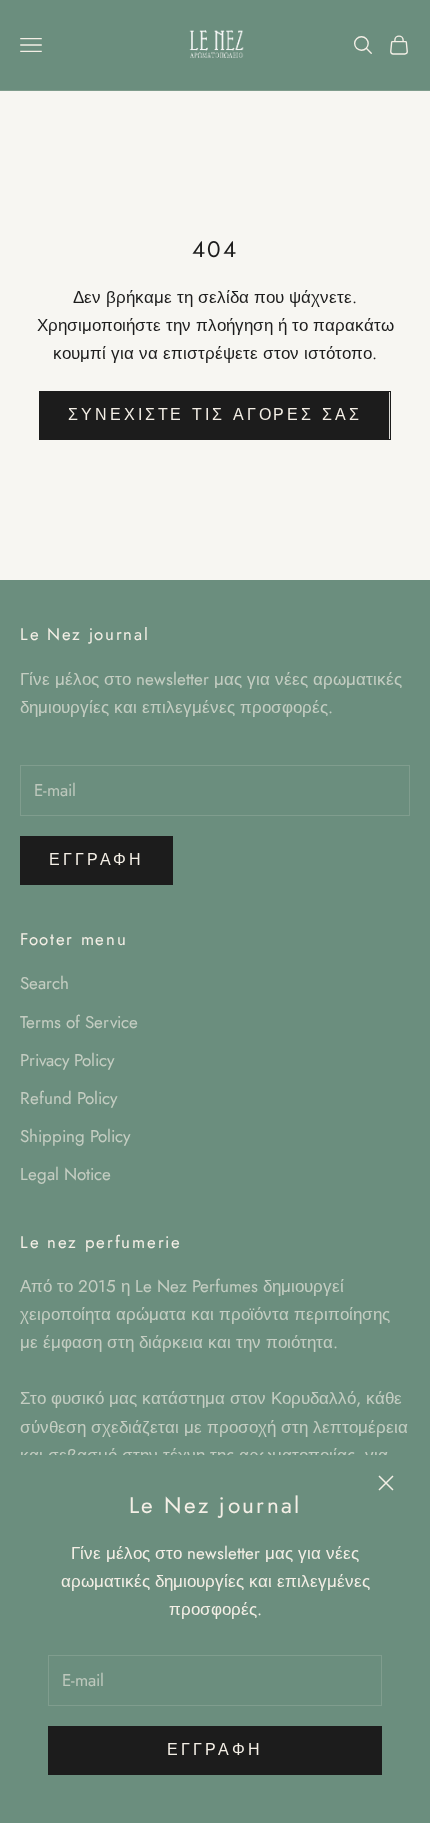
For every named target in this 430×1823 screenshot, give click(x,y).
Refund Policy (68, 1098)
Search (44, 983)
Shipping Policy (75, 1136)
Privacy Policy (67, 1060)
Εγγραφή (214, 1749)
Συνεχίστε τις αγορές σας (214, 414)
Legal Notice (65, 1174)
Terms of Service (79, 1022)
